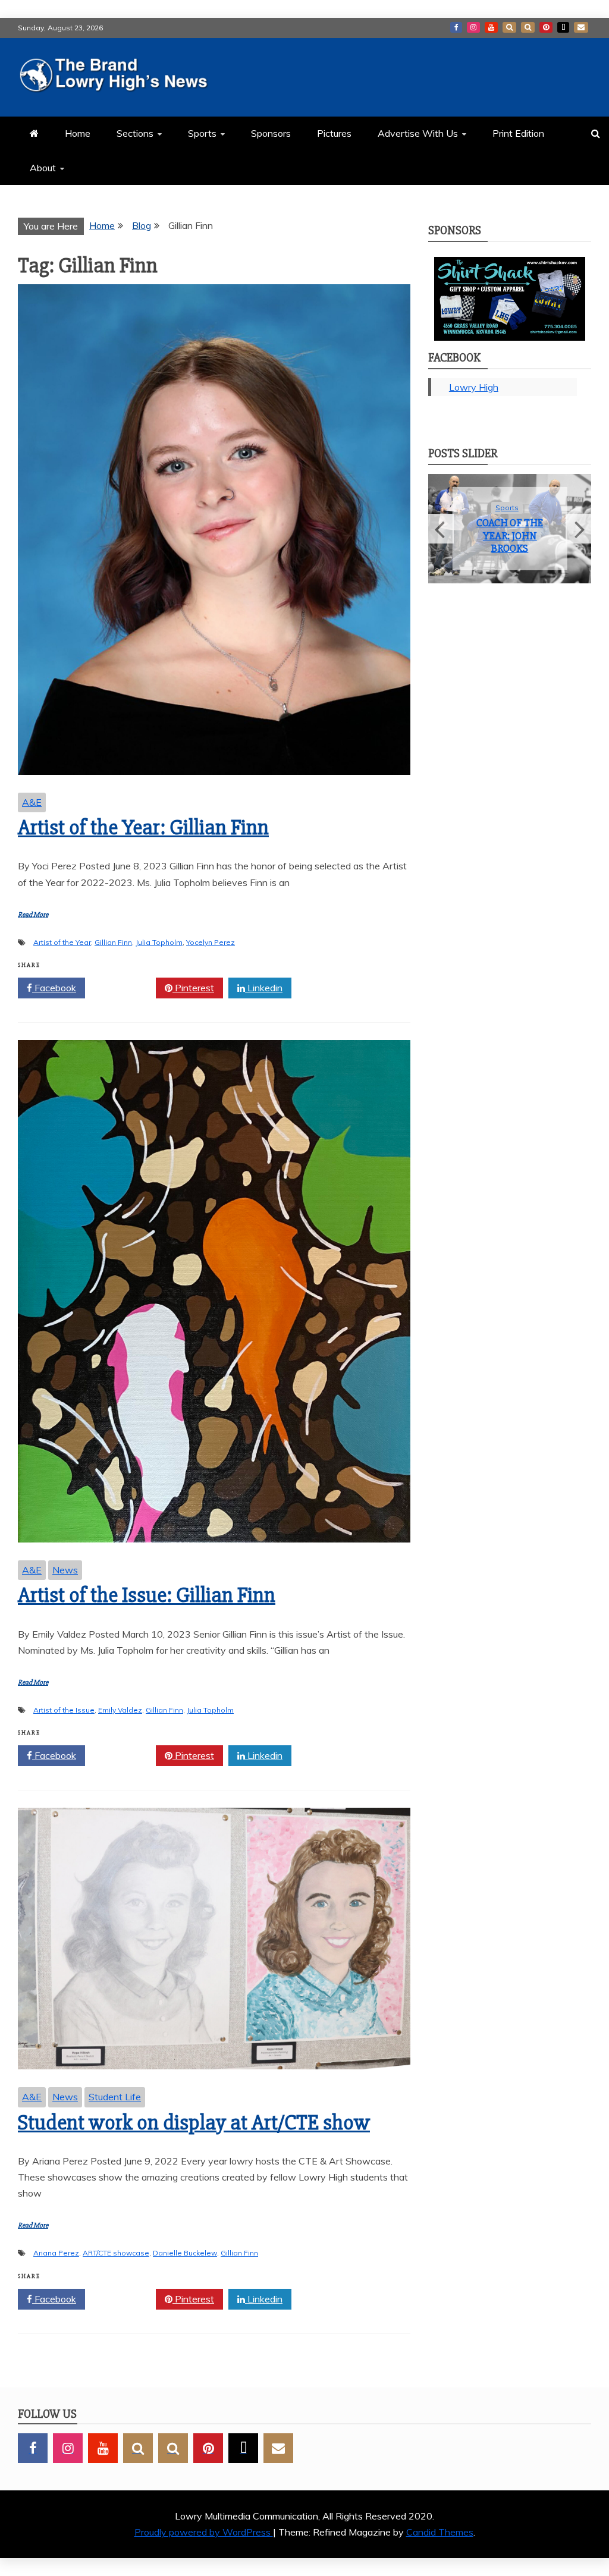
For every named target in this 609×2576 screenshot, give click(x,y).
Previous (441, 529)
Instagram (473, 27)
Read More (33, 915)
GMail (581, 27)
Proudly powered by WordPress (204, 2532)
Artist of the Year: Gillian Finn (143, 828)
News (65, 1570)
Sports (202, 133)
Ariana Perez (56, 2253)
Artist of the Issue (64, 1710)
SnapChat (509, 27)
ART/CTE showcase (116, 2253)
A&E (32, 802)
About (43, 168)
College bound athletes (510, 535)
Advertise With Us (418, 133)
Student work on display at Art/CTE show (194, 2123)
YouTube (491, 27)
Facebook (456, 27)
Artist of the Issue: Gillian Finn (147, 1595)
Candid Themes (440, 2532)
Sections (135, 133)
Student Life (115, 2097)
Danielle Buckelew (185, 2253)
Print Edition (518, 133)
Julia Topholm (159, 942)
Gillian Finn (113, 942)
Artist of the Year (62, 942)
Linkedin (264, 988)
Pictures (334, 133)
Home (78, 133)
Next (578, 529)
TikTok (563, 27)
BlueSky (528, 27)
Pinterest (546, 27)
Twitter (125, 988)
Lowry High (474, 387)
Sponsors (271, 133)
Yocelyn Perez (211, 942)
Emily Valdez (120, 1710)
